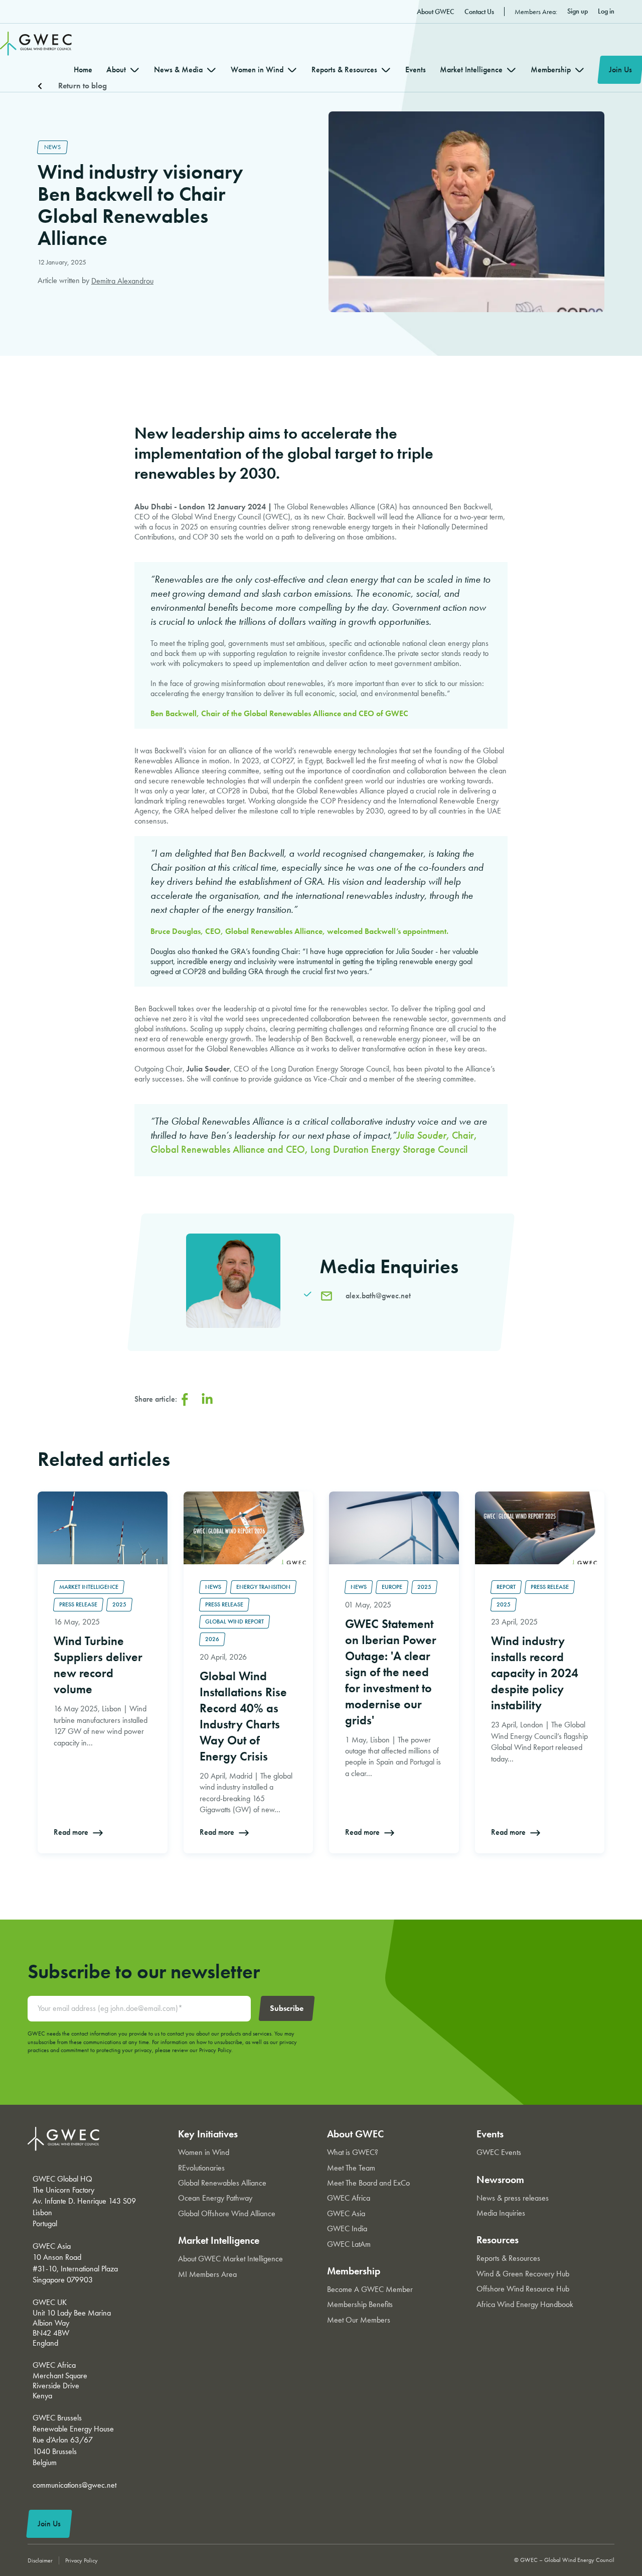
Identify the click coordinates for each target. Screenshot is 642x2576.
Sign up (578, 11)
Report (506, 1587)
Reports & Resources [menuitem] (344, 70)
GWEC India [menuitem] (347, 2228)
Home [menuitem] (83, 70)
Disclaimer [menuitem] (40, 2560)
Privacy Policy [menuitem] (82, 2560)
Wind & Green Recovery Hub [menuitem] (523, 2274)
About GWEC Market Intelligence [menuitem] (230, 2259)
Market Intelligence (89, 1587)
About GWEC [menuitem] (436, 12)
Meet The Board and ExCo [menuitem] (368, 2183)
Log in (606, 11)
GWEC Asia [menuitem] (346, 2213)
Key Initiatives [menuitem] (208, 2134)
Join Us (620, 70)
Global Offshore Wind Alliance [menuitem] (227, 2213)
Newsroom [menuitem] (500, 2180)
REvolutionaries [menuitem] (201, 2168)
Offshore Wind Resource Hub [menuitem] (523, 2289)
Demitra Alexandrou (122, 281)
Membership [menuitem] (551, 70)
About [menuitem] (116, 70)
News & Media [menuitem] (178, 70)
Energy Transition (263, 1587)
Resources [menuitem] (498, 2240)
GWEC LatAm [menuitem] (349, 2244)
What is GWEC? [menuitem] (353, 2152)
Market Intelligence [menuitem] (471, 70)
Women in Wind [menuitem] (257, 70)
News (52, 147)
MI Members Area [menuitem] (207, 2274)
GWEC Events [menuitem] (499, 2152)
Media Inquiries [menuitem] (501, 2213)
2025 (119, 1604)
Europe (392, 1587)
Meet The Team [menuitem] (351, 2168)
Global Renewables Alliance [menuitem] (222, 2183)
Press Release (78, 1604)
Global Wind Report (234, 1621)
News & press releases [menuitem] (513, 2198)
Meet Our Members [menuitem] (359, 2320)
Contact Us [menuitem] (479, 12)
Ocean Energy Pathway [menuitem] (215, 2198)
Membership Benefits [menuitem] (360, 2304)
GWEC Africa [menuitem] (349, 2198)
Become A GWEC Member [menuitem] (370, 2289)
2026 (212, 1639)
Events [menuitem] (416, 70)
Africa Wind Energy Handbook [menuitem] (525, 2304)
